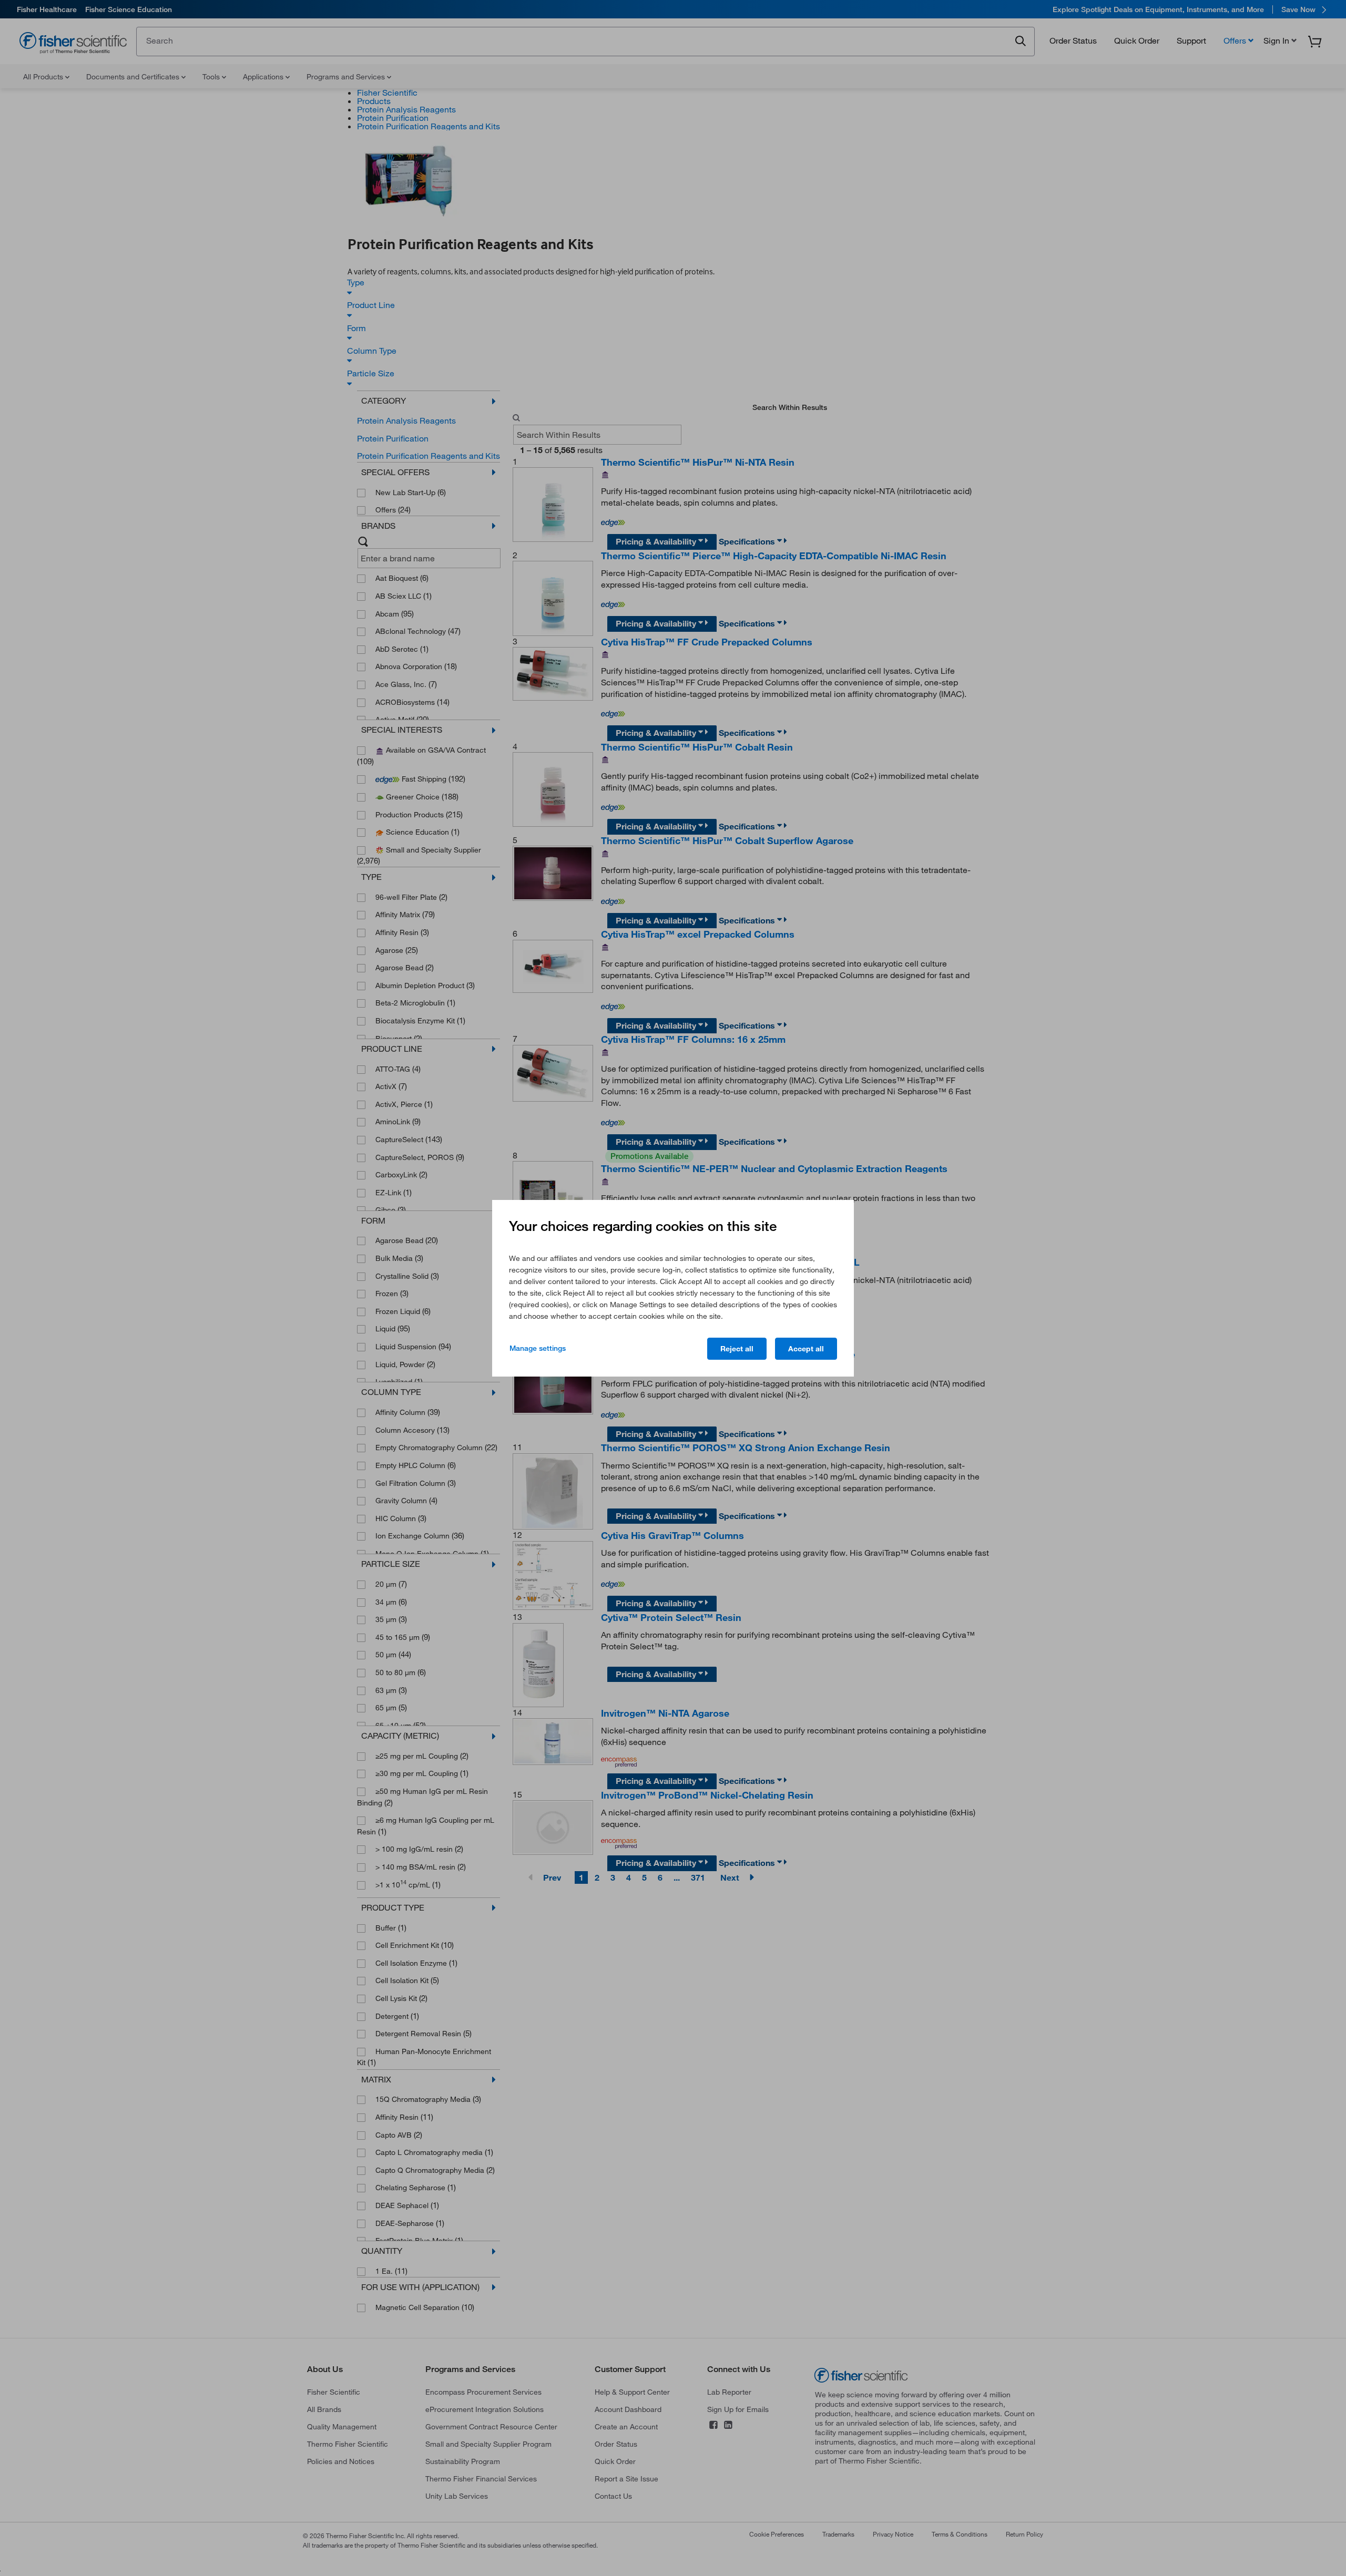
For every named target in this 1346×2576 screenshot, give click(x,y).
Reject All (737, 1349)
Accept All (806, 1349)
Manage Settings (538, 1348)
